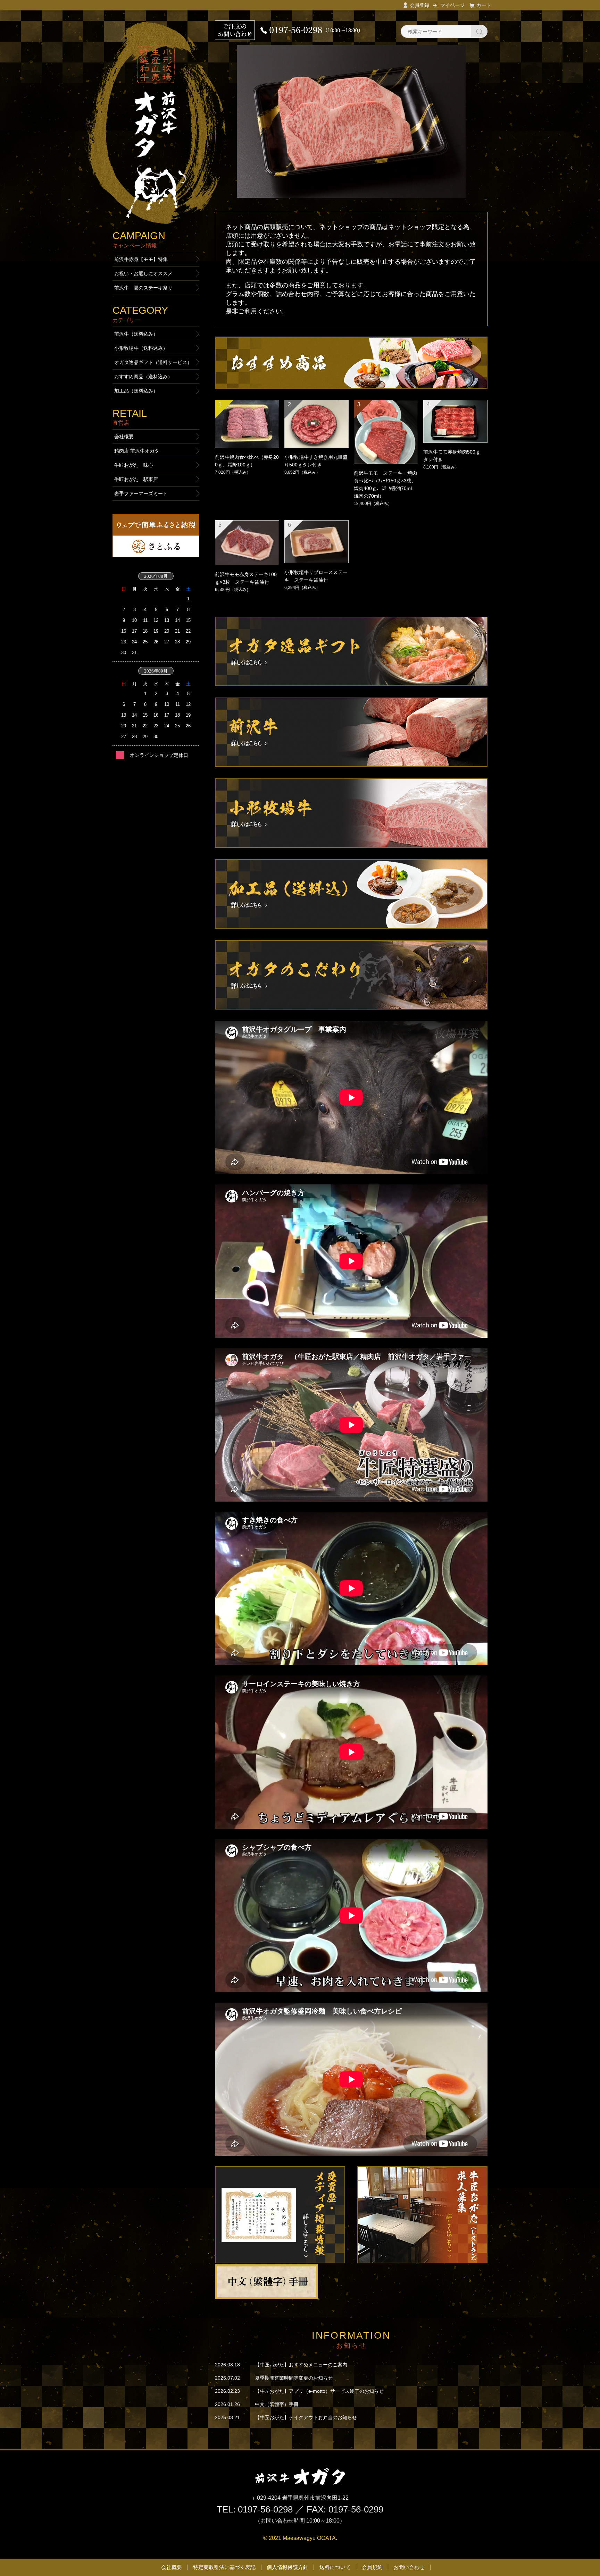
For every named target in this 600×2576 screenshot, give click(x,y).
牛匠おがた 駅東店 (136, 479)
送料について (335, 2567)
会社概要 (124, 437)
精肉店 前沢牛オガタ (137, 451)
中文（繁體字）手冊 (277, 2404)
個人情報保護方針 (287, 2567)
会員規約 (372, 2567)
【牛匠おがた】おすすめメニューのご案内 (301, 2365)
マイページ (452, 5)
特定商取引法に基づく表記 (224, 2567)
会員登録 (419, 5)
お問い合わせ (409, 2567)
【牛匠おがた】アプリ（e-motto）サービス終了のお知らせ (319, 2391)
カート (484, 5)
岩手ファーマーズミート (141, 493)
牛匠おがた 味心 (134, 465)
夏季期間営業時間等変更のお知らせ (294, 2378)
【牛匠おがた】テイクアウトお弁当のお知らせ (306, 2417)
